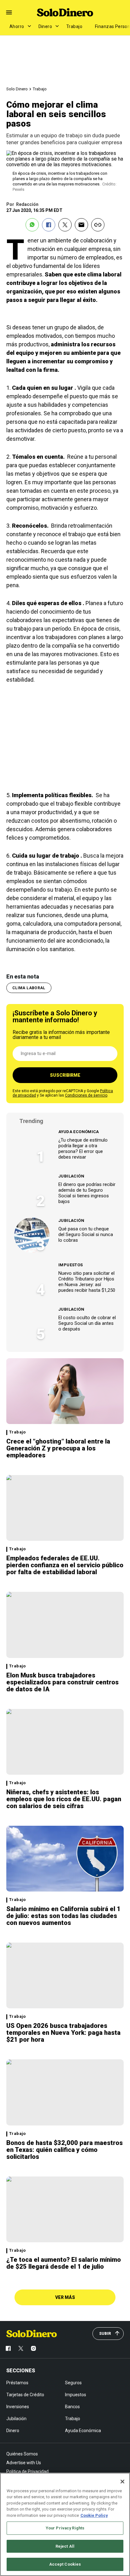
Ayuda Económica (79, 1132)
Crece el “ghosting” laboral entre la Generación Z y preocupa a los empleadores (58, 1448)
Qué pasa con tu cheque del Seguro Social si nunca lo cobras (86, 1234)
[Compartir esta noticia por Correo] (81, 225)
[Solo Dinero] (65, 12)
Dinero (45, 26)
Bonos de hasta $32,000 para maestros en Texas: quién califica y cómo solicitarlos (65, 2150)
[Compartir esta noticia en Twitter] (65, 225)
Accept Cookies (65, 2564)
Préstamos (17, 2383)
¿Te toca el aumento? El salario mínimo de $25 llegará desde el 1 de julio (64, 2263)
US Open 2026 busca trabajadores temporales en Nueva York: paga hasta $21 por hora (63, 2033)
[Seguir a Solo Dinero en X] (21, 2348)
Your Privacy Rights (65, 2528)
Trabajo (74, 26)
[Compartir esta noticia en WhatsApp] (32, 225)
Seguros (73, 2383)
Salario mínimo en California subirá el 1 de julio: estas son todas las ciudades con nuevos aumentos (63, 1916)
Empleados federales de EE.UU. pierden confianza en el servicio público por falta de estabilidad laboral (65, 1565)
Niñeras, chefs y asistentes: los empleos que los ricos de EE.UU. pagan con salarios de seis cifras (64, 1799)
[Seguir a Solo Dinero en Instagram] (33, 2348)
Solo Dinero (17, 89)
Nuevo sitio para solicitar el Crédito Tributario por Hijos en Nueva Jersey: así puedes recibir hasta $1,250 (87, 1282)
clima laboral (29, 988)
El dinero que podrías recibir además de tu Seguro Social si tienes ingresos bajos (87, 1193)
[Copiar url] (98, 225)
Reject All (65, 2546)
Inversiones (18, 2407)
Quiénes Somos (22, 2454)
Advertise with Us (24, 2463)
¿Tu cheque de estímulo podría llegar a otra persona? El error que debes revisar (83, 1149)
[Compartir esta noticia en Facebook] (49, 225)
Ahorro (17, 26)
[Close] (122, 2482)
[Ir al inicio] (32, 2334)
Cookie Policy (94, 2515)
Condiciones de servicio (86, 1095)
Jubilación (71, 1176)
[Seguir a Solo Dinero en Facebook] (8, 2348)
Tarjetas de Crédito (25, 2395)
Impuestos (71, 1265)
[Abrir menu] (9, 12)
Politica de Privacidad (27, 2471)
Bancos (72, 2407)
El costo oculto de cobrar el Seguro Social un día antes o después (87, 1323)
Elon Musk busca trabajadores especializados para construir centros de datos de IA (62, 1682)
